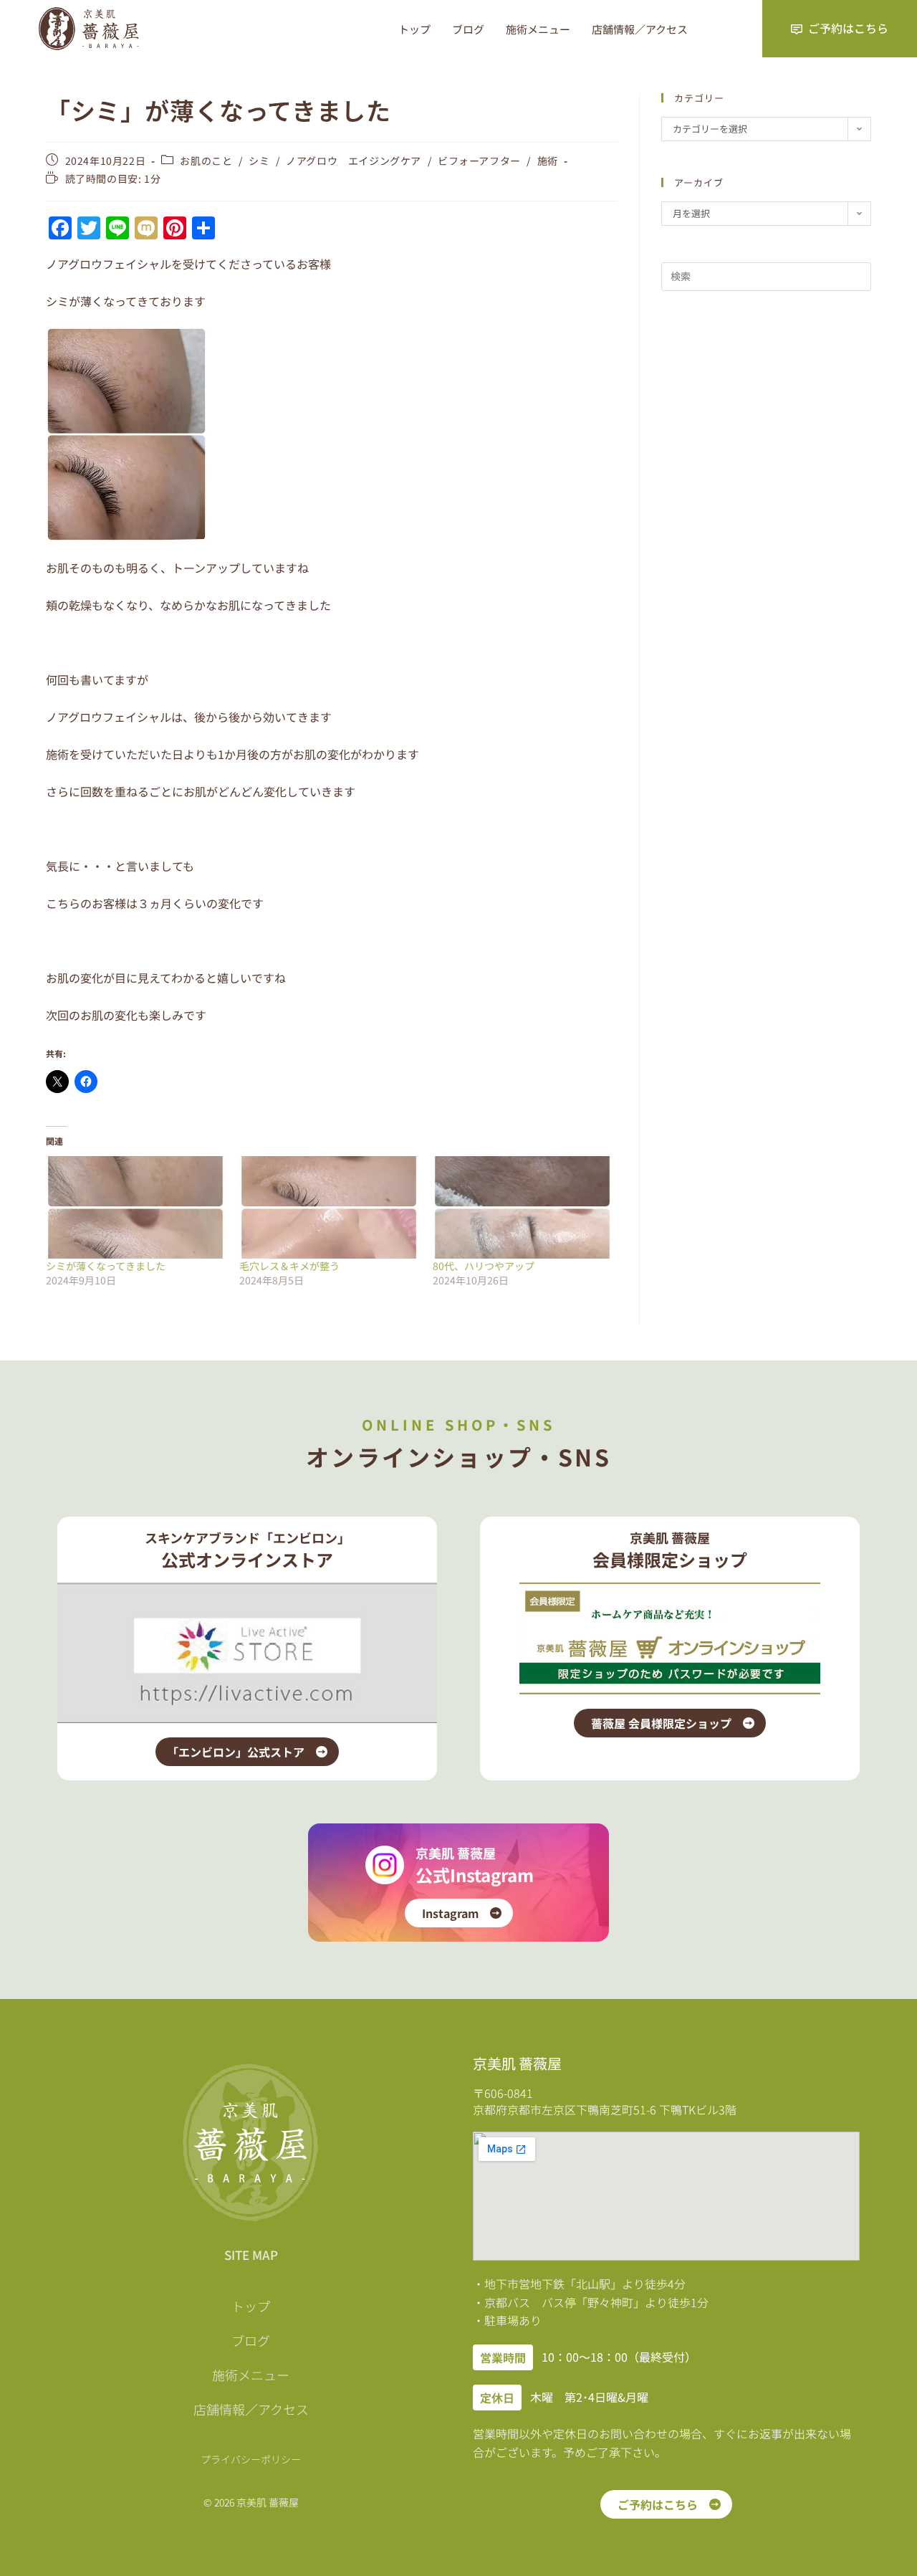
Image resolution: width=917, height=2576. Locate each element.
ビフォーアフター (479, 161)
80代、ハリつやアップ (484, 1266)
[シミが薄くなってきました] (135, 1207)
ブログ (468, 29)
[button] (503, 2357)
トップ (414, 29)
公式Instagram (475, 1875)
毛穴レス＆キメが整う (289, 1266)
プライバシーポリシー (251, 2459)
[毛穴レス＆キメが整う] (329, 1207)
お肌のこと (206, 161)
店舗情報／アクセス (640, 29)
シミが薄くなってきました (106, 1266)
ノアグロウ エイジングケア (354, 161)
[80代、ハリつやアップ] (522, 1207)
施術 (548, 161)
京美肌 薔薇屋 (456, 1853)
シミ (259, 161)
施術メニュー (538, 29)
